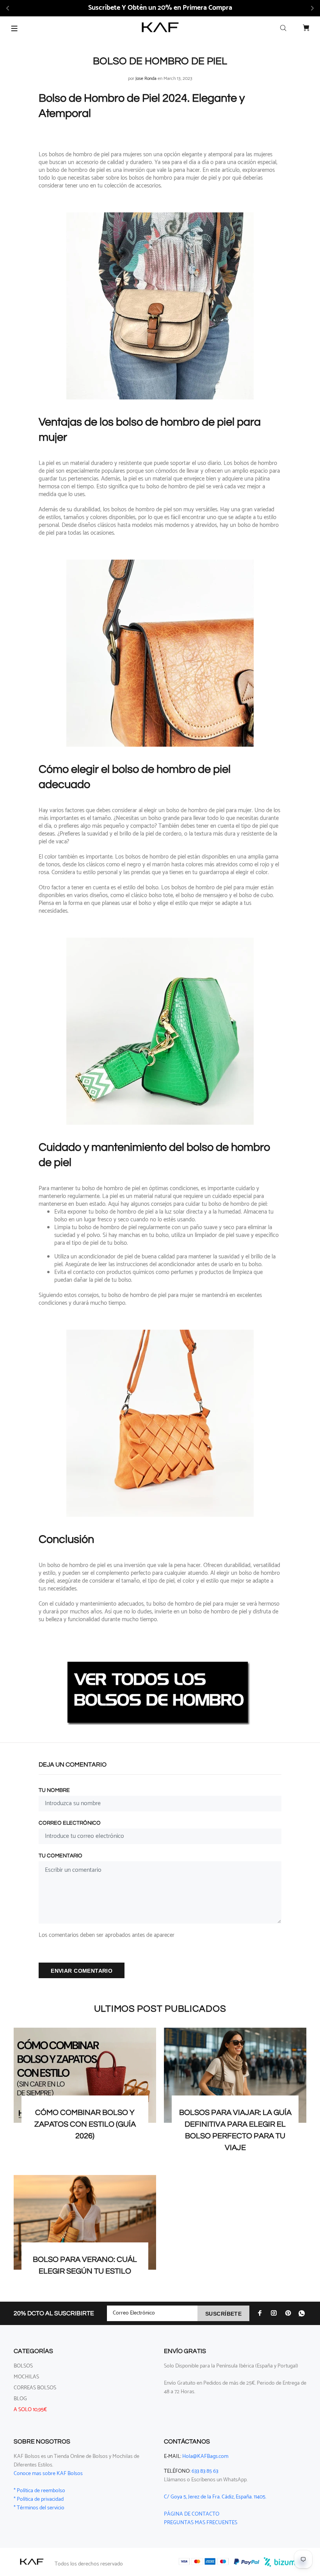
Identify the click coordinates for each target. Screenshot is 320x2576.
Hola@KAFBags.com (205, 2457)
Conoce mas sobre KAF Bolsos (48, 2474)
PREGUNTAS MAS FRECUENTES (201, 2523)
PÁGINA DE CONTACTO (192, 2514)
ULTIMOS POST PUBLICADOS (160, 2009)
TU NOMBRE (54, 1790)
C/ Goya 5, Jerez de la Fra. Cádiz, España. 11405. (215, 2497)
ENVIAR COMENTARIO (82, 1971)
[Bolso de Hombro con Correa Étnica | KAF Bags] (160, 1031)
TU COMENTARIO (60, 1856)
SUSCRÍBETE (223, 2314)
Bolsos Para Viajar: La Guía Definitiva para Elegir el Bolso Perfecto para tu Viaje (235, 2130)
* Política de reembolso (39, 2491)
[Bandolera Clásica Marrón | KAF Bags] (160, 653)
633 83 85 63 (205, 2471)
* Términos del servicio (39, 2508)
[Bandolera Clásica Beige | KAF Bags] (160, 306)
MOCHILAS (26, 2377)
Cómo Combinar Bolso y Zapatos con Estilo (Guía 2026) (85, 2124)
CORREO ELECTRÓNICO (70, 1823)
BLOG (20, 2399)
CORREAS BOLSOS (35, 2388)
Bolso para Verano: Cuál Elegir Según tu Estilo (85, 2265)
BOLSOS (23, 2366)
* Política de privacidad (39, 2499)
